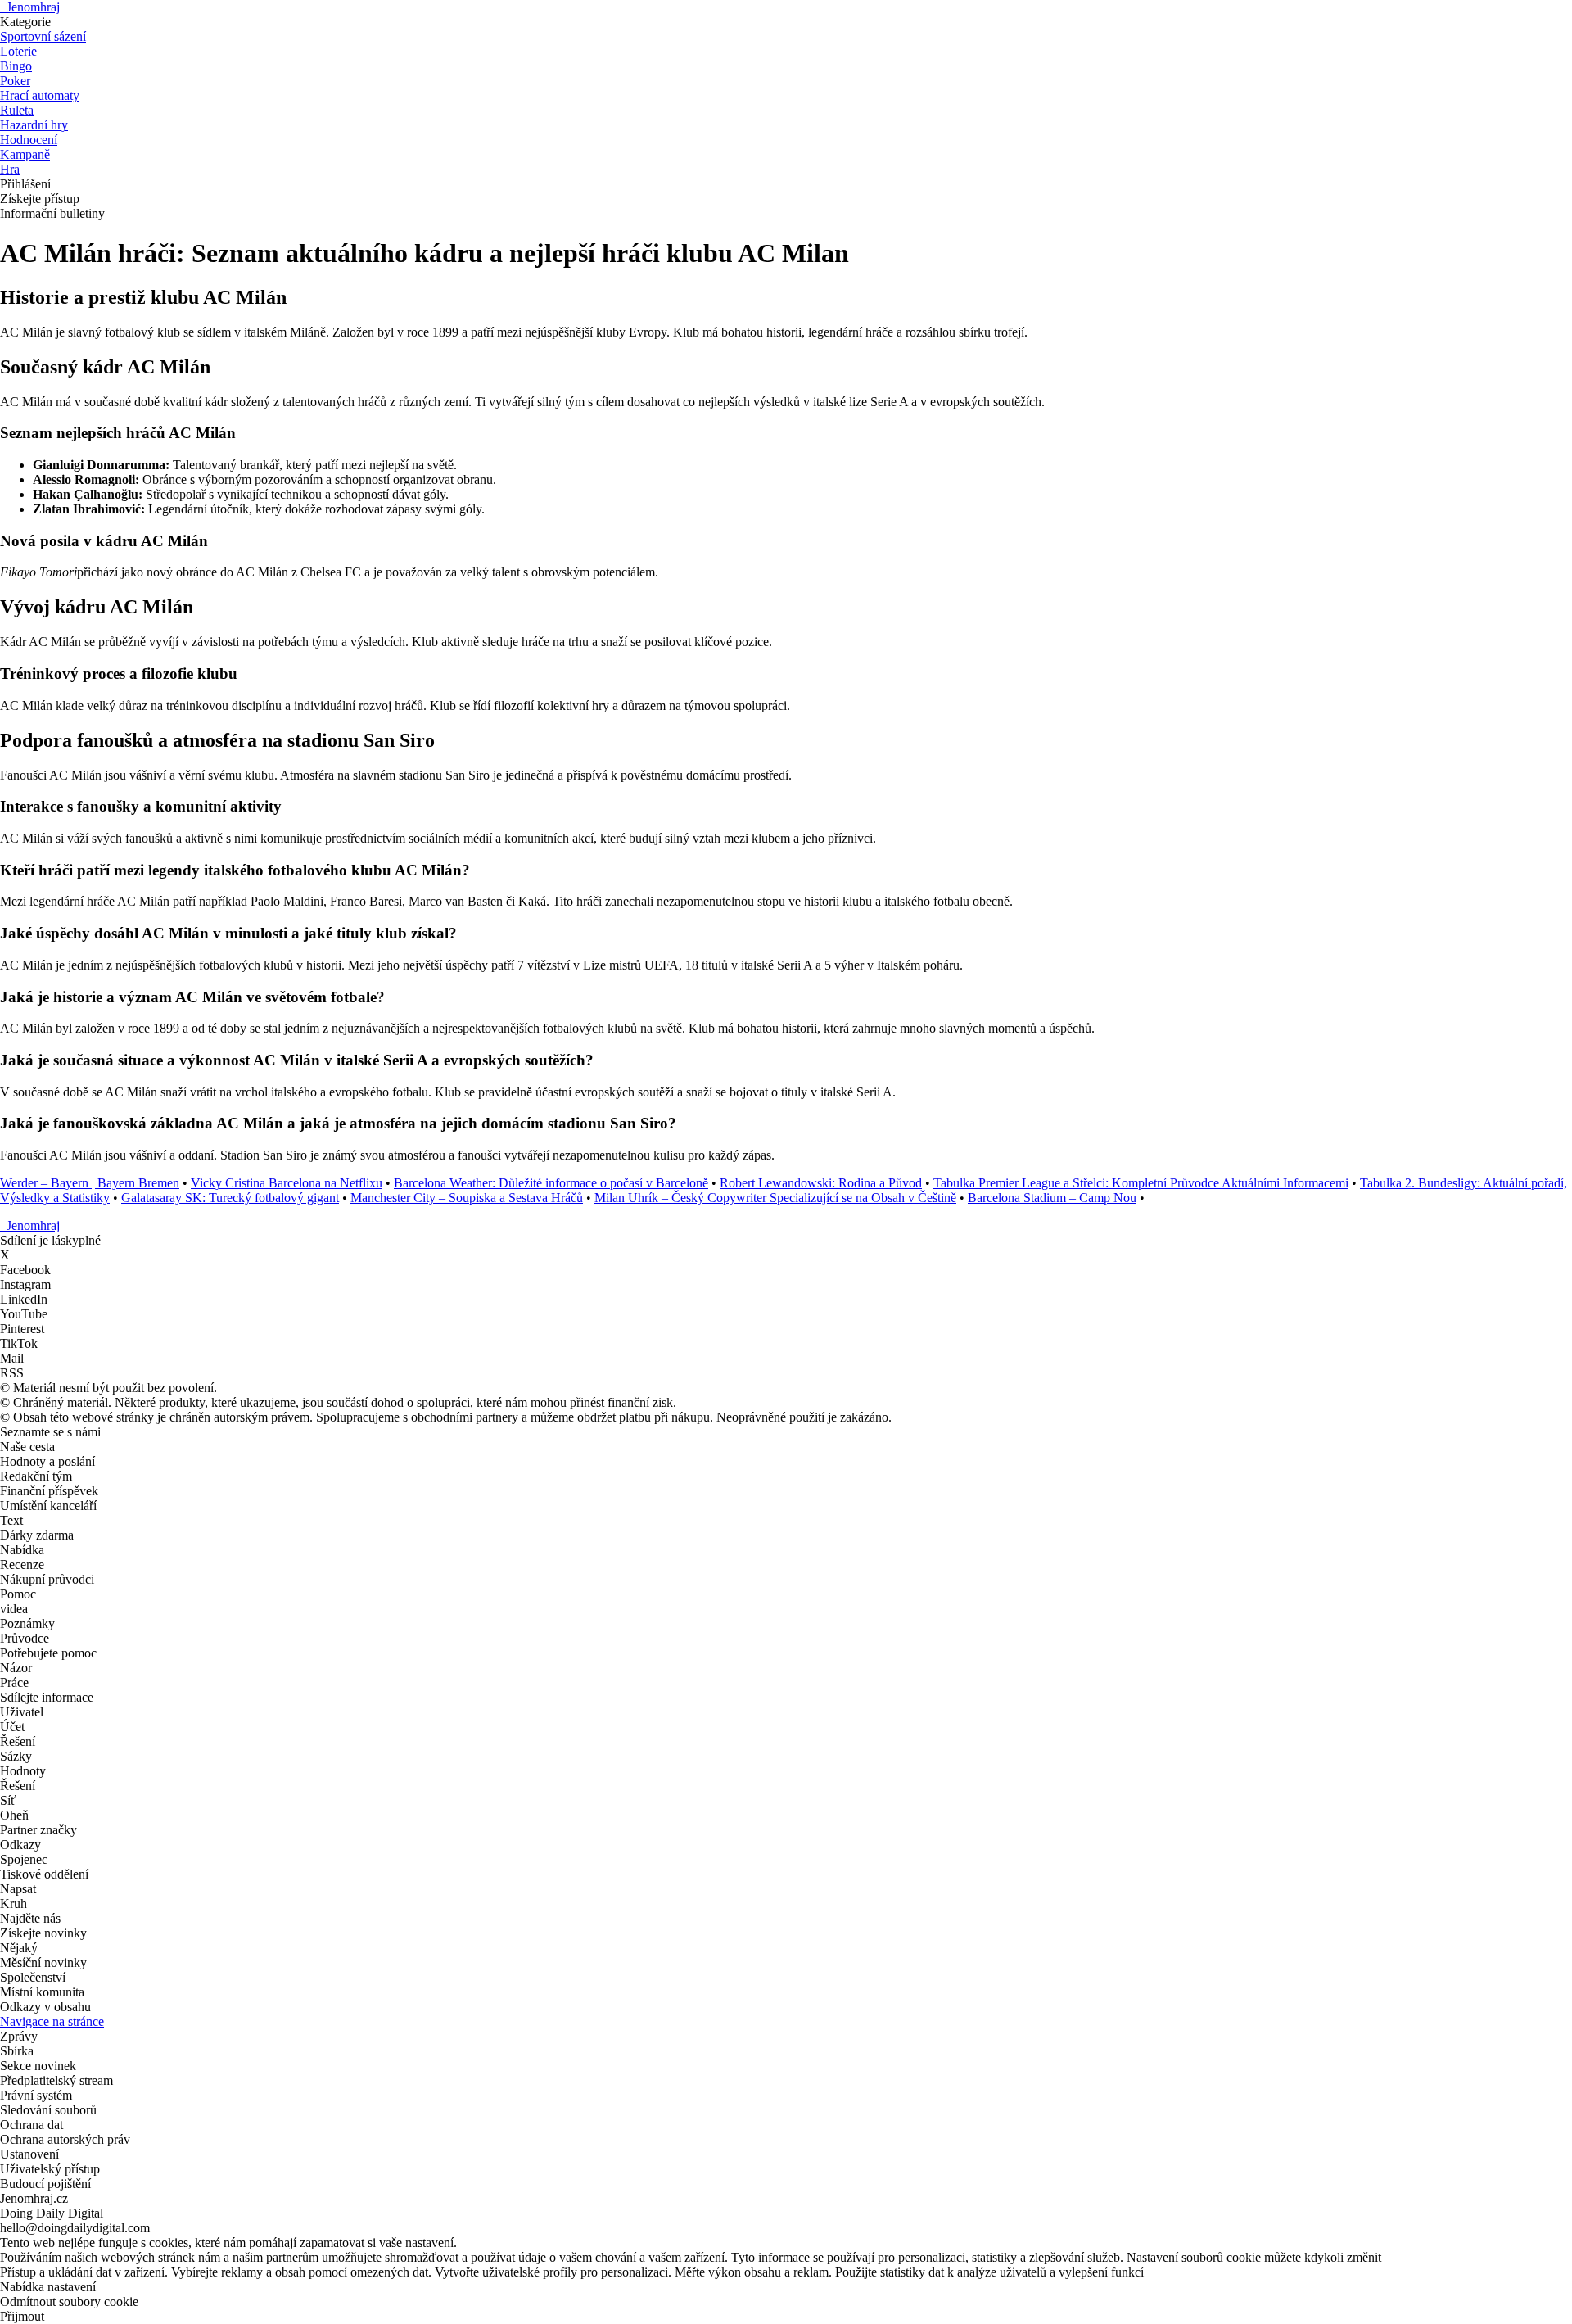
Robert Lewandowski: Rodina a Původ (821, 1183)
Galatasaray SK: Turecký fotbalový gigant (230, 1198)
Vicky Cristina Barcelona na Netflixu (287, 1183)
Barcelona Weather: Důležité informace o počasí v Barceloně (551, 1183)
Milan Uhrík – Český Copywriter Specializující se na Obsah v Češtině (775, 1198)
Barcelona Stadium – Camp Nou (1052, 1198)
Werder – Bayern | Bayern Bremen (90, 1183)
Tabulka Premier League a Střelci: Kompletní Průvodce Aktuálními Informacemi (1141, 1183)
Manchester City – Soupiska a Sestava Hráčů (467, 1198)
